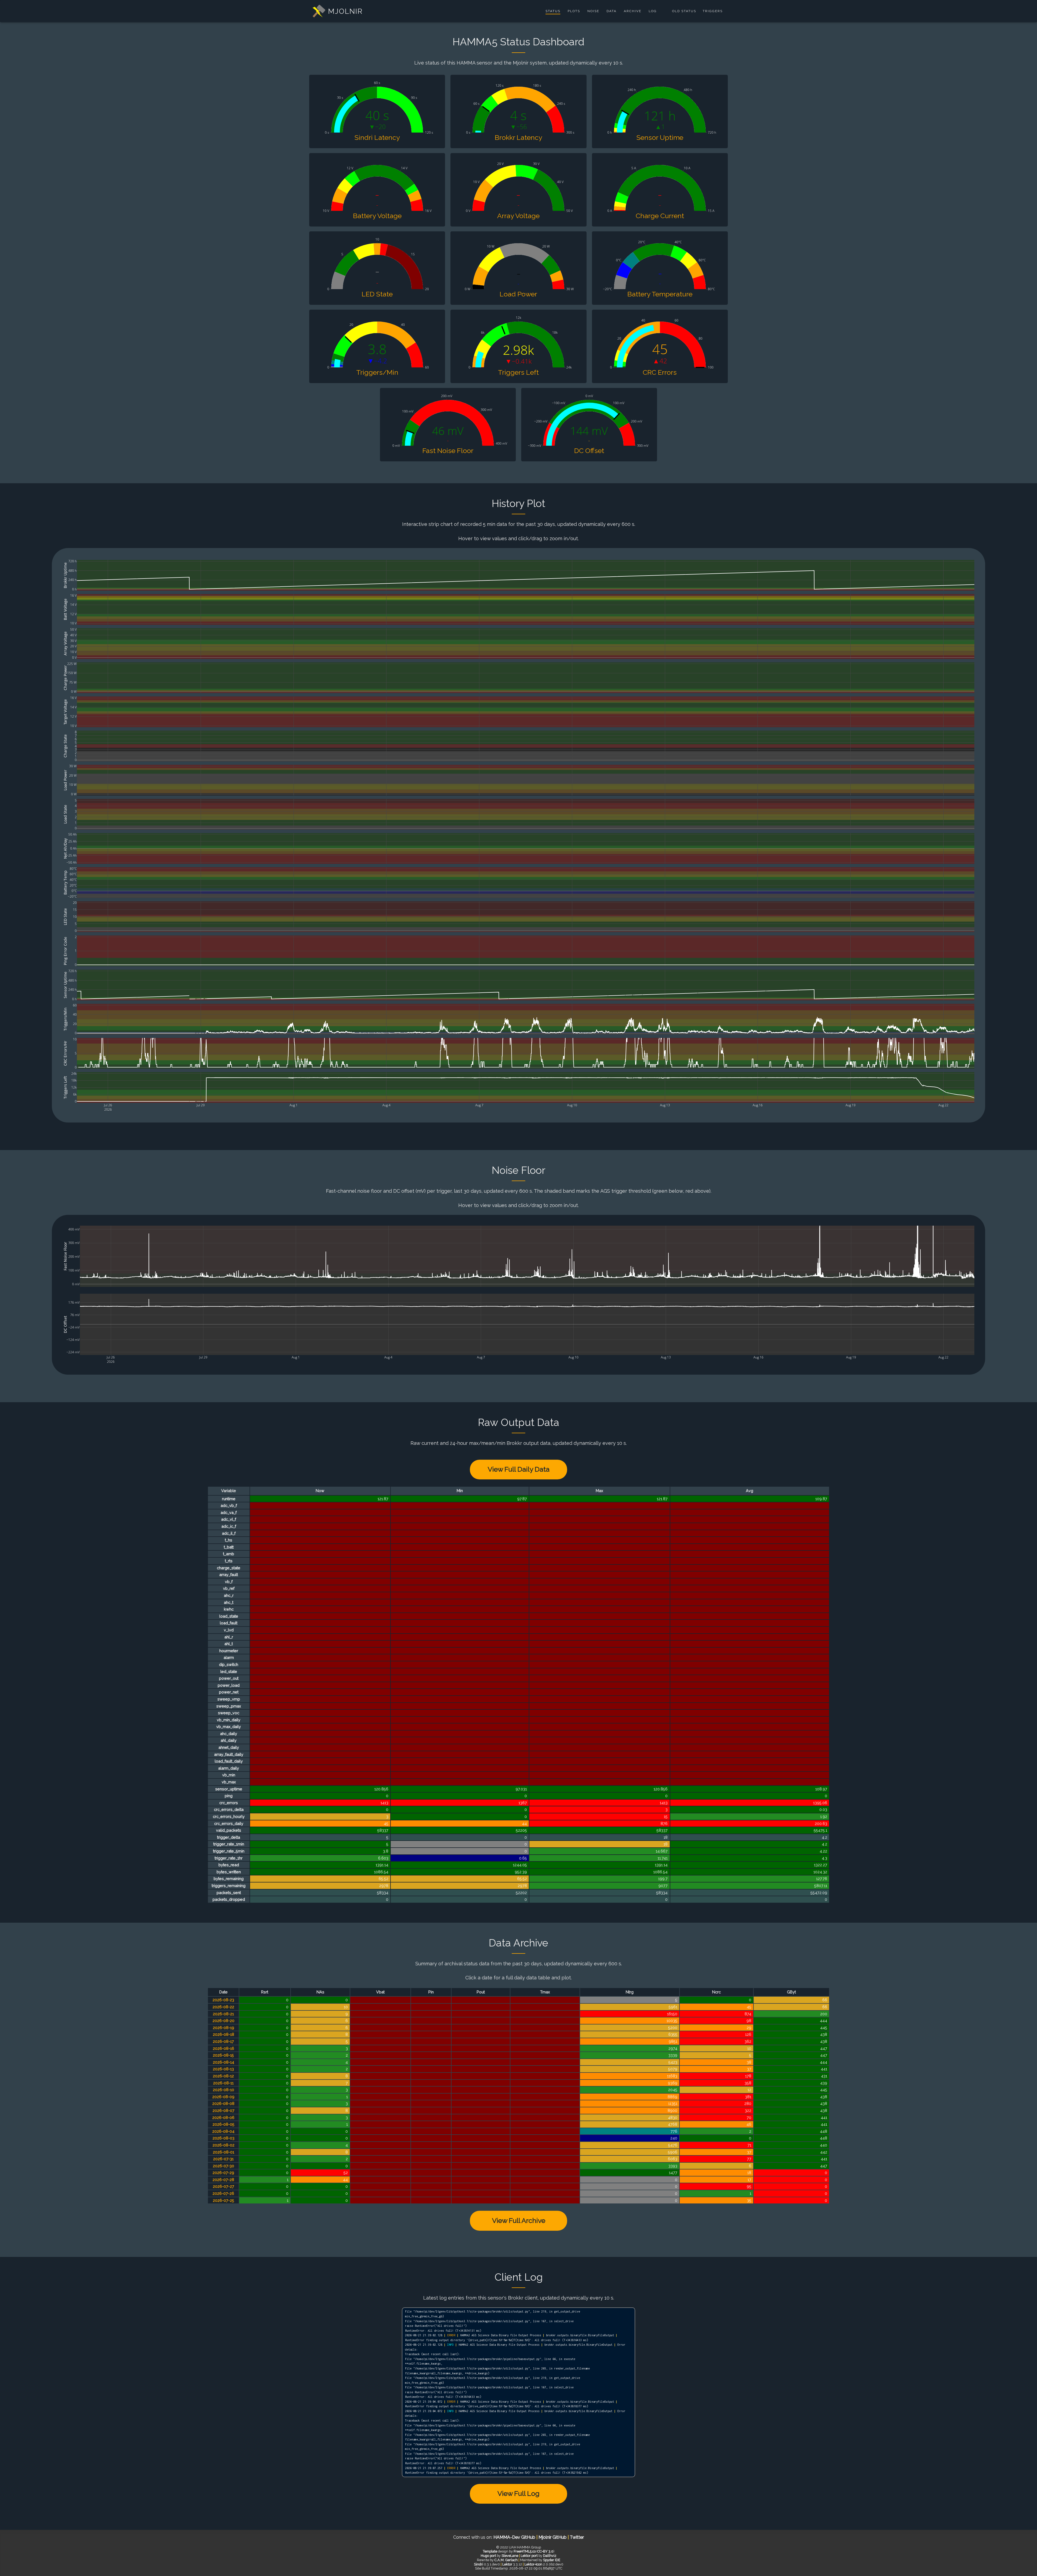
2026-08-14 (223, 2062)
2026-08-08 (223, 2103)
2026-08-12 (223, 2076)
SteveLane (510, 2556)
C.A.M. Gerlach (506, 2560)
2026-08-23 (223, 2000)
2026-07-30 (223, 2166)
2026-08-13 (223, 2069)
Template (490, 2551)
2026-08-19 (223, 2028)
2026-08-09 (223, 2097)
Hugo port (488, 2556)
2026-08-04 (223, 2131)
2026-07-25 (223, 2200)
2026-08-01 (223, 2152)
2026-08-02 (223, 2145)
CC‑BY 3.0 (545, 2551)
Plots (574, 11)
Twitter (577, 2537)
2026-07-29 (223, 2173)
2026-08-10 (223, 2090)
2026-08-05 (223, 2124)
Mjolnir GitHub (553, 2537)
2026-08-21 (223, 2014)
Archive (633, 11)
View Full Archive (519, 2220)
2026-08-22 (223, 2007)
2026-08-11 (223, 2083)
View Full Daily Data (519, 1469)
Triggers (713, 11)
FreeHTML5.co (525, 2551)
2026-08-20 (223, 2021)
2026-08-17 (223, 2041)
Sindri (479, 2564)
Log (653, 11)
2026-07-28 (223, 2180)
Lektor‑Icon (533, 2564)
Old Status (684, 11)
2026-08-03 (223, 2138)
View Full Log (518, 2493)
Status (553, 11)
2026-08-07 (223, 2110)
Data (612, 11)
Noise (593, 11)
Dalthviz (550, 2556)
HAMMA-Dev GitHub (515, 2537)
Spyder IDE (552, 2560)
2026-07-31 (223, 2159)
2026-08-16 (223, 2048)
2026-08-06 (223, 2117)
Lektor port (529, 2556)
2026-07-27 (223, 2186)
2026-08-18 (223, 2034)
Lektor (507, 2564)
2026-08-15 (223, 2055)
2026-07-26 (223, 2193)
